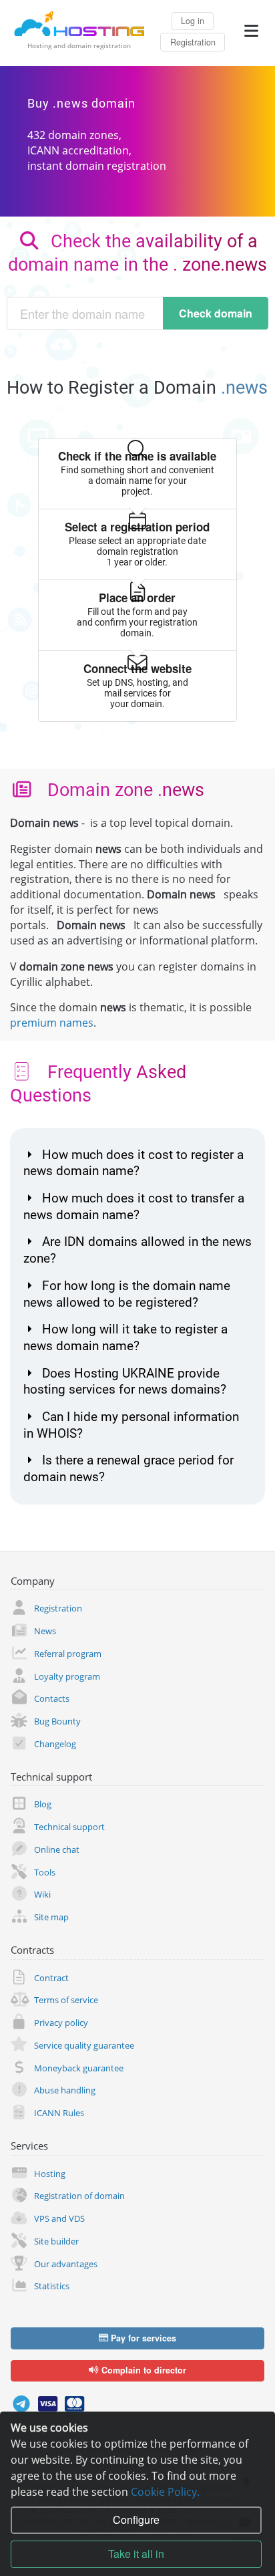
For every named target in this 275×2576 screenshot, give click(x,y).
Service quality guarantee (84, 2045)
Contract (51, 1978)
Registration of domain (79, 2196)
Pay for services (142, 2338)
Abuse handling (65, 2090)
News (45, 1631)
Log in (193, 21)
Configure (136, 2520)
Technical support (69, 1827)
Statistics (52, 2286)
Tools (45, 1872)
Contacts (52, 1698)
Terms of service (66, 2000)
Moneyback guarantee (79, 2068)
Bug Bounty (57, 1721)
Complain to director (143, 2370)
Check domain (216, 313)
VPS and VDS (59, 2218)
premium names (52, 1023)
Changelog (55, 1744)
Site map (51, 1917)
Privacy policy (61, 2023)
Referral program (68, 1654)
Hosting (50, 2174)
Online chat (57, 1849)
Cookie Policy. (165, 2492)
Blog (43, 1804)
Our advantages (66, 2264)
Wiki (42, 1894)
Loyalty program (67, 1676)
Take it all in (136, 2554)
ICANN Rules (59, 2113)
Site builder (56, 2241)
